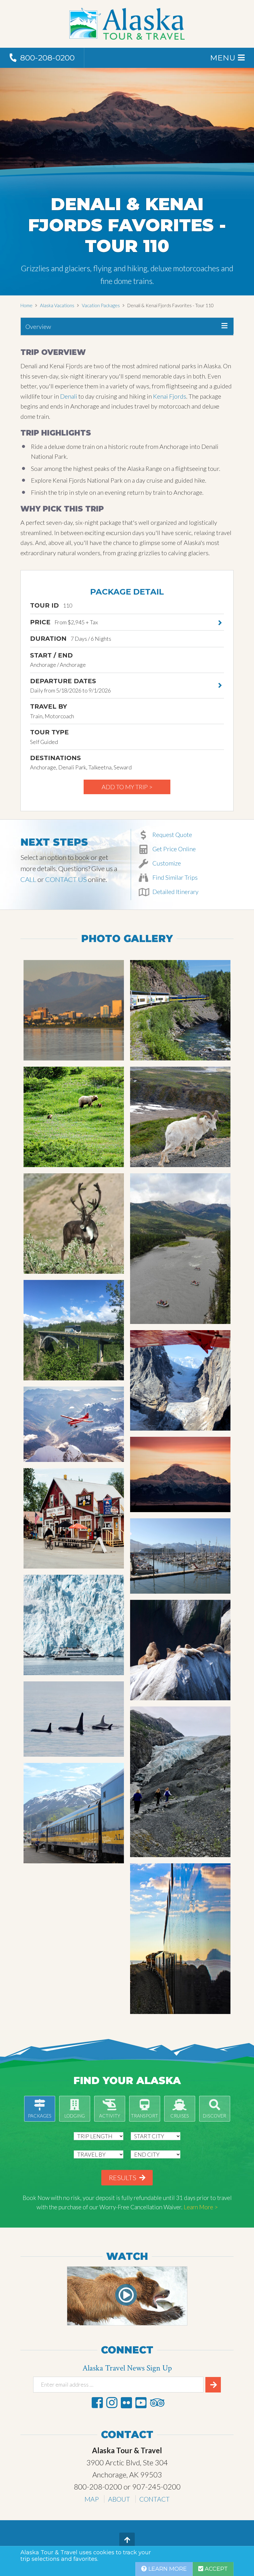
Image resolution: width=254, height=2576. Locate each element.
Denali (69, 396)
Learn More (167, 2569)
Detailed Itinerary (175, 892)
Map (92, 2499)
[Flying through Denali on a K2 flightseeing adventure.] (180, 1380)
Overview (38, 326)
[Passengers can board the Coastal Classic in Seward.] (74, 1813)
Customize (166, 863)
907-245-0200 (156, 2487)
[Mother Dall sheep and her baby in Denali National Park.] (180, 1117)
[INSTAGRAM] (112, 2403)
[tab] (127, 327)
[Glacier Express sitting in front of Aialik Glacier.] (74, 1625)
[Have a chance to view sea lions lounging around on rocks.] (180, 1650)
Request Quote (172, 834)
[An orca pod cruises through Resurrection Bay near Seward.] (74, 1719)
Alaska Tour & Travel (127, 24)
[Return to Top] (127, 2540)
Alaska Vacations (57, 305)
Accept (215, 2569)
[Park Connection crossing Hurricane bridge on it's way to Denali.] (74, 1330)
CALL (28, 879)
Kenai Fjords (170, 396)
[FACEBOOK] (97, 2403)
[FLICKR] (126, 2403)
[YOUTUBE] (141, 2403)
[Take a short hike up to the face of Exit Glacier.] (180, 1782)
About (119, 2499)
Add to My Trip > (127, 787)
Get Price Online (173, 849)
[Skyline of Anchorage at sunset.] (74, 1010)
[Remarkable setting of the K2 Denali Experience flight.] (74, 1424)
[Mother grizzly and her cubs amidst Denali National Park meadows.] (74, 1117)
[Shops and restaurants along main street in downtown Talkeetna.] (74, 1518)
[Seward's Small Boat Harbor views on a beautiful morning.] (180, 1556)
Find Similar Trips (174, 877)
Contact (155, 2499)
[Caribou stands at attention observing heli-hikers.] (74, 1224)
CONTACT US (66, 879)
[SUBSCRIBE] (213, 2385)
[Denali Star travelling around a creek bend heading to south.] (180, 1010)
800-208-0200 (98, 2487)
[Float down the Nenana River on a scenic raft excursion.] (180, 1249)
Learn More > (201, 2207)
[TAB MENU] (224, 326)
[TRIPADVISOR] (157, 2403)
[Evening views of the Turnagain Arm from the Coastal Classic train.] (180, 1939)
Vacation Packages (101, 305)
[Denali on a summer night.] (180, 1474)
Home (26, 305)
